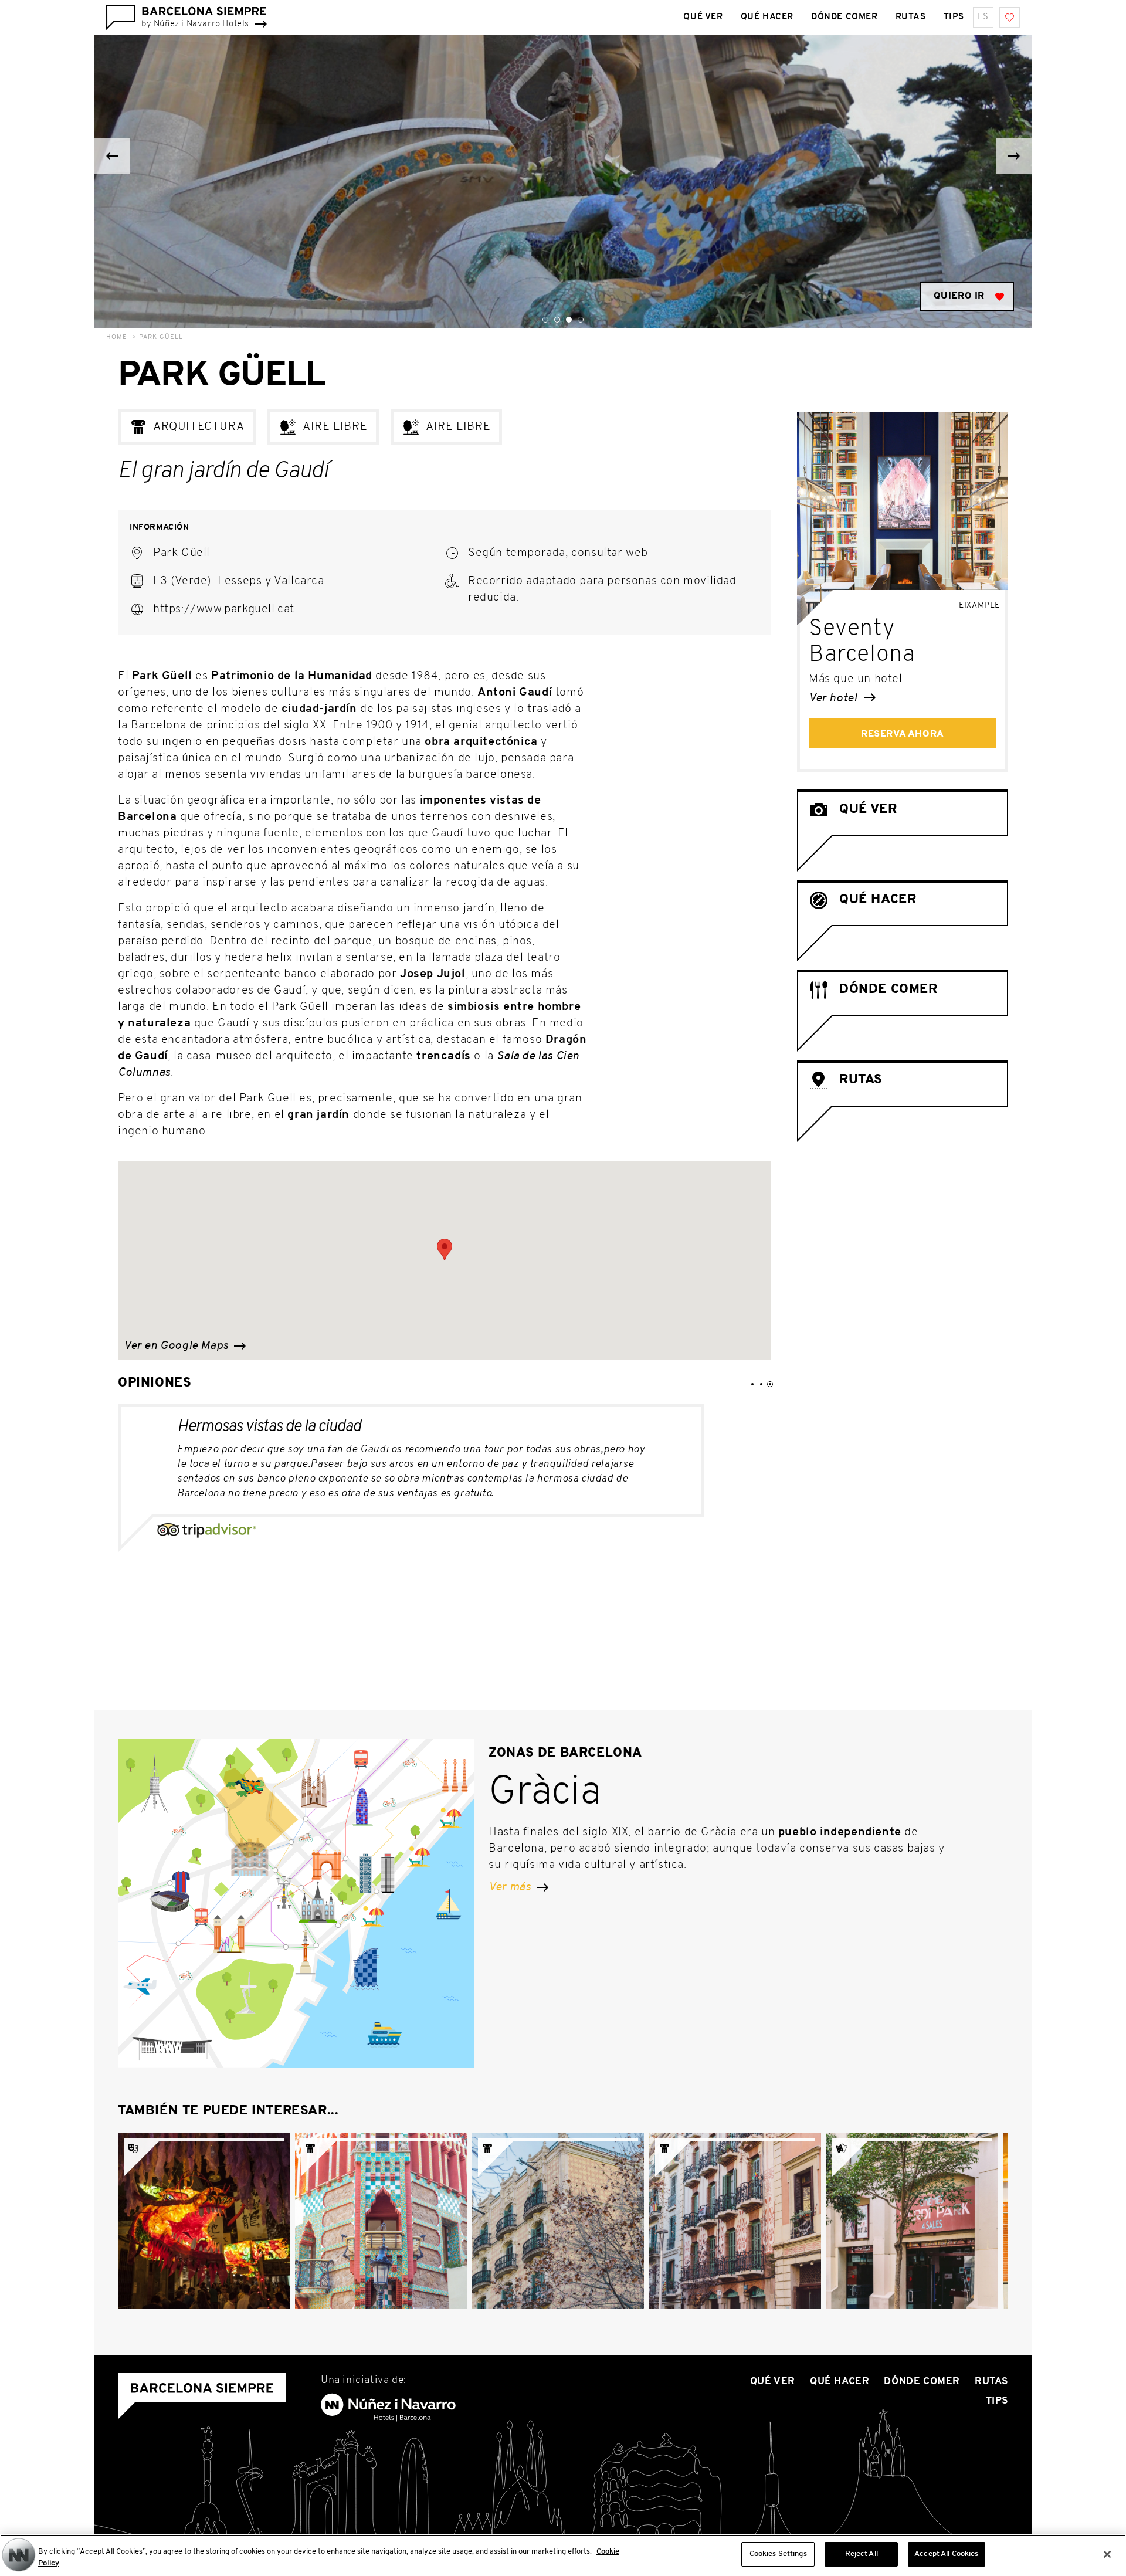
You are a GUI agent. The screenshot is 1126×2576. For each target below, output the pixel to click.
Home (117, 338)
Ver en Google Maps (177, 1346)
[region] (563, 2555)
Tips (954, 17)
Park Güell (161, 338)
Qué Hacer (767, 17)
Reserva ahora (903, 734)
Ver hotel (834, 699)
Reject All (862, 2554)
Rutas (911, 17)
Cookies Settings (778, 2554)
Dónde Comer (844, 17)
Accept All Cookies (946, 2554)
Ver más (511, 1887)
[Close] (1107, 2554)
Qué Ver (703, 17)
